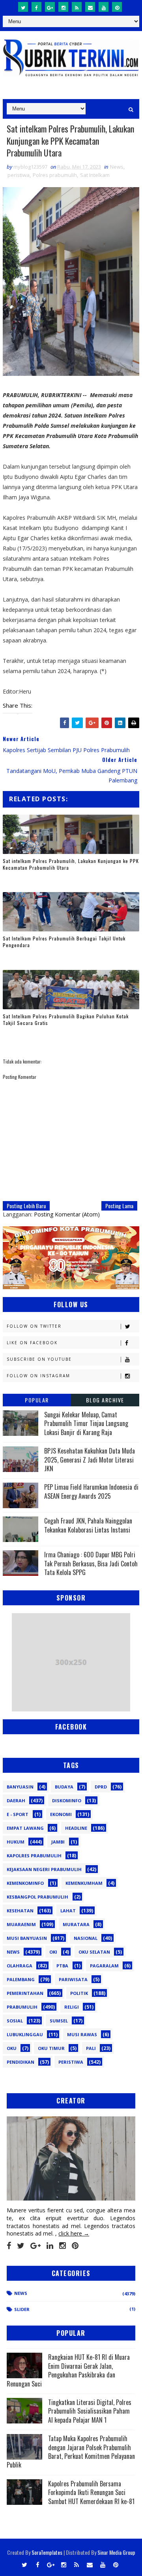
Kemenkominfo (25, 1883)
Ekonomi (61, 1814)
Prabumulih (22, 2007)
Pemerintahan (25, 1993)
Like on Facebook (32, 1343)
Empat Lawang (25, 1828)
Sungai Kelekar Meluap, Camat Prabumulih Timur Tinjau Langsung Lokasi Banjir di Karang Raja (86, 1423)
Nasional (86, 1938)
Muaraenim (21, 1924)
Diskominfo (67, 1800)
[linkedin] (50, 2246)
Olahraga (20, 1966)
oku (12, 2048)
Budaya (64, 1787)
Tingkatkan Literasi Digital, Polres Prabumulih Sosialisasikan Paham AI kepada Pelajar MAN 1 (90, 2411)
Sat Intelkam (95, 175)
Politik (79, 1993)
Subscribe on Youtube (39, 1359)
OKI (53, 1952)
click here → (74, 2233)
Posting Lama (119, 1206)
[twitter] (23, 7)
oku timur (51, 2048)
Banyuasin (20, 1787)
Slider (22, 2309)
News (117, 167)
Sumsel (59, 2021)
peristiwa (19, 175)
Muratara (76, 1924)
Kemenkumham (84, 1883)
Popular (37, 1400)
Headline (76, 1828)
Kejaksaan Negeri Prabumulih (44, 1869)
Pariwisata (73, 1979)
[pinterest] (117, 7)
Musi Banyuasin (27, 1938)
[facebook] (36, 7)
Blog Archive (105, 1400)
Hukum (16, 1842)
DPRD (101, 1787)
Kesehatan (20, 1911)
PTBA (62, 1966)
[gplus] (50, 7)
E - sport (18, 1814)
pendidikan (21, 2062)
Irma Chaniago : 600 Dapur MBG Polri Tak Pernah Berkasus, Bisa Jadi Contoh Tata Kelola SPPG (91, 1563)
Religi (72, 2007)
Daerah (16, 1800)
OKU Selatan (94, 1952)
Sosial (15, 2021)
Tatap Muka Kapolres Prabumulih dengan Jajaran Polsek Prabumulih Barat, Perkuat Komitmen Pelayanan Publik (71, 2452)
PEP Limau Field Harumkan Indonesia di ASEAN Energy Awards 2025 (91, 1491)
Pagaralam (104, 1966)
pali (91, 2048)
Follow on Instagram (38, 1376)
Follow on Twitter (34, 1326)
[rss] (77, 7)
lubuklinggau (25, 2034)
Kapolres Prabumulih (34, 1856)
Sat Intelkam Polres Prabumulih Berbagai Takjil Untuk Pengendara (64, 942)
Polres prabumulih (55, 175)
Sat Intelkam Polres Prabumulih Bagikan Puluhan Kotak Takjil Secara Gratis (66, 1019)
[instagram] (63, 7)
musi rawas (82, 2034)
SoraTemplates (47, 2552)
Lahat (68, 1911)
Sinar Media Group (116, 2552)
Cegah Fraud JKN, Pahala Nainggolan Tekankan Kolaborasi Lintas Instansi (88, 1525)
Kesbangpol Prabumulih (37, 1897)
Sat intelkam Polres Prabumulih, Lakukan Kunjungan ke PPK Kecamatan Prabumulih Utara (71, 864)
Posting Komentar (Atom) (67, 1214)
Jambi (58, 1842)
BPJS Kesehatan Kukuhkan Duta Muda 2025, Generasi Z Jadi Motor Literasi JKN (90, 1460)
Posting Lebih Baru (26, 1206)
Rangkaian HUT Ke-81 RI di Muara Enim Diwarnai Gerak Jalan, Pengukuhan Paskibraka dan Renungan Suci (68, 2370)
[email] (90, 7)
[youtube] (104, 7)
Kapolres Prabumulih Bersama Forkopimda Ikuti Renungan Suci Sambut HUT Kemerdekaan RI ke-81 (91, 2492)
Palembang (21, 1979)
